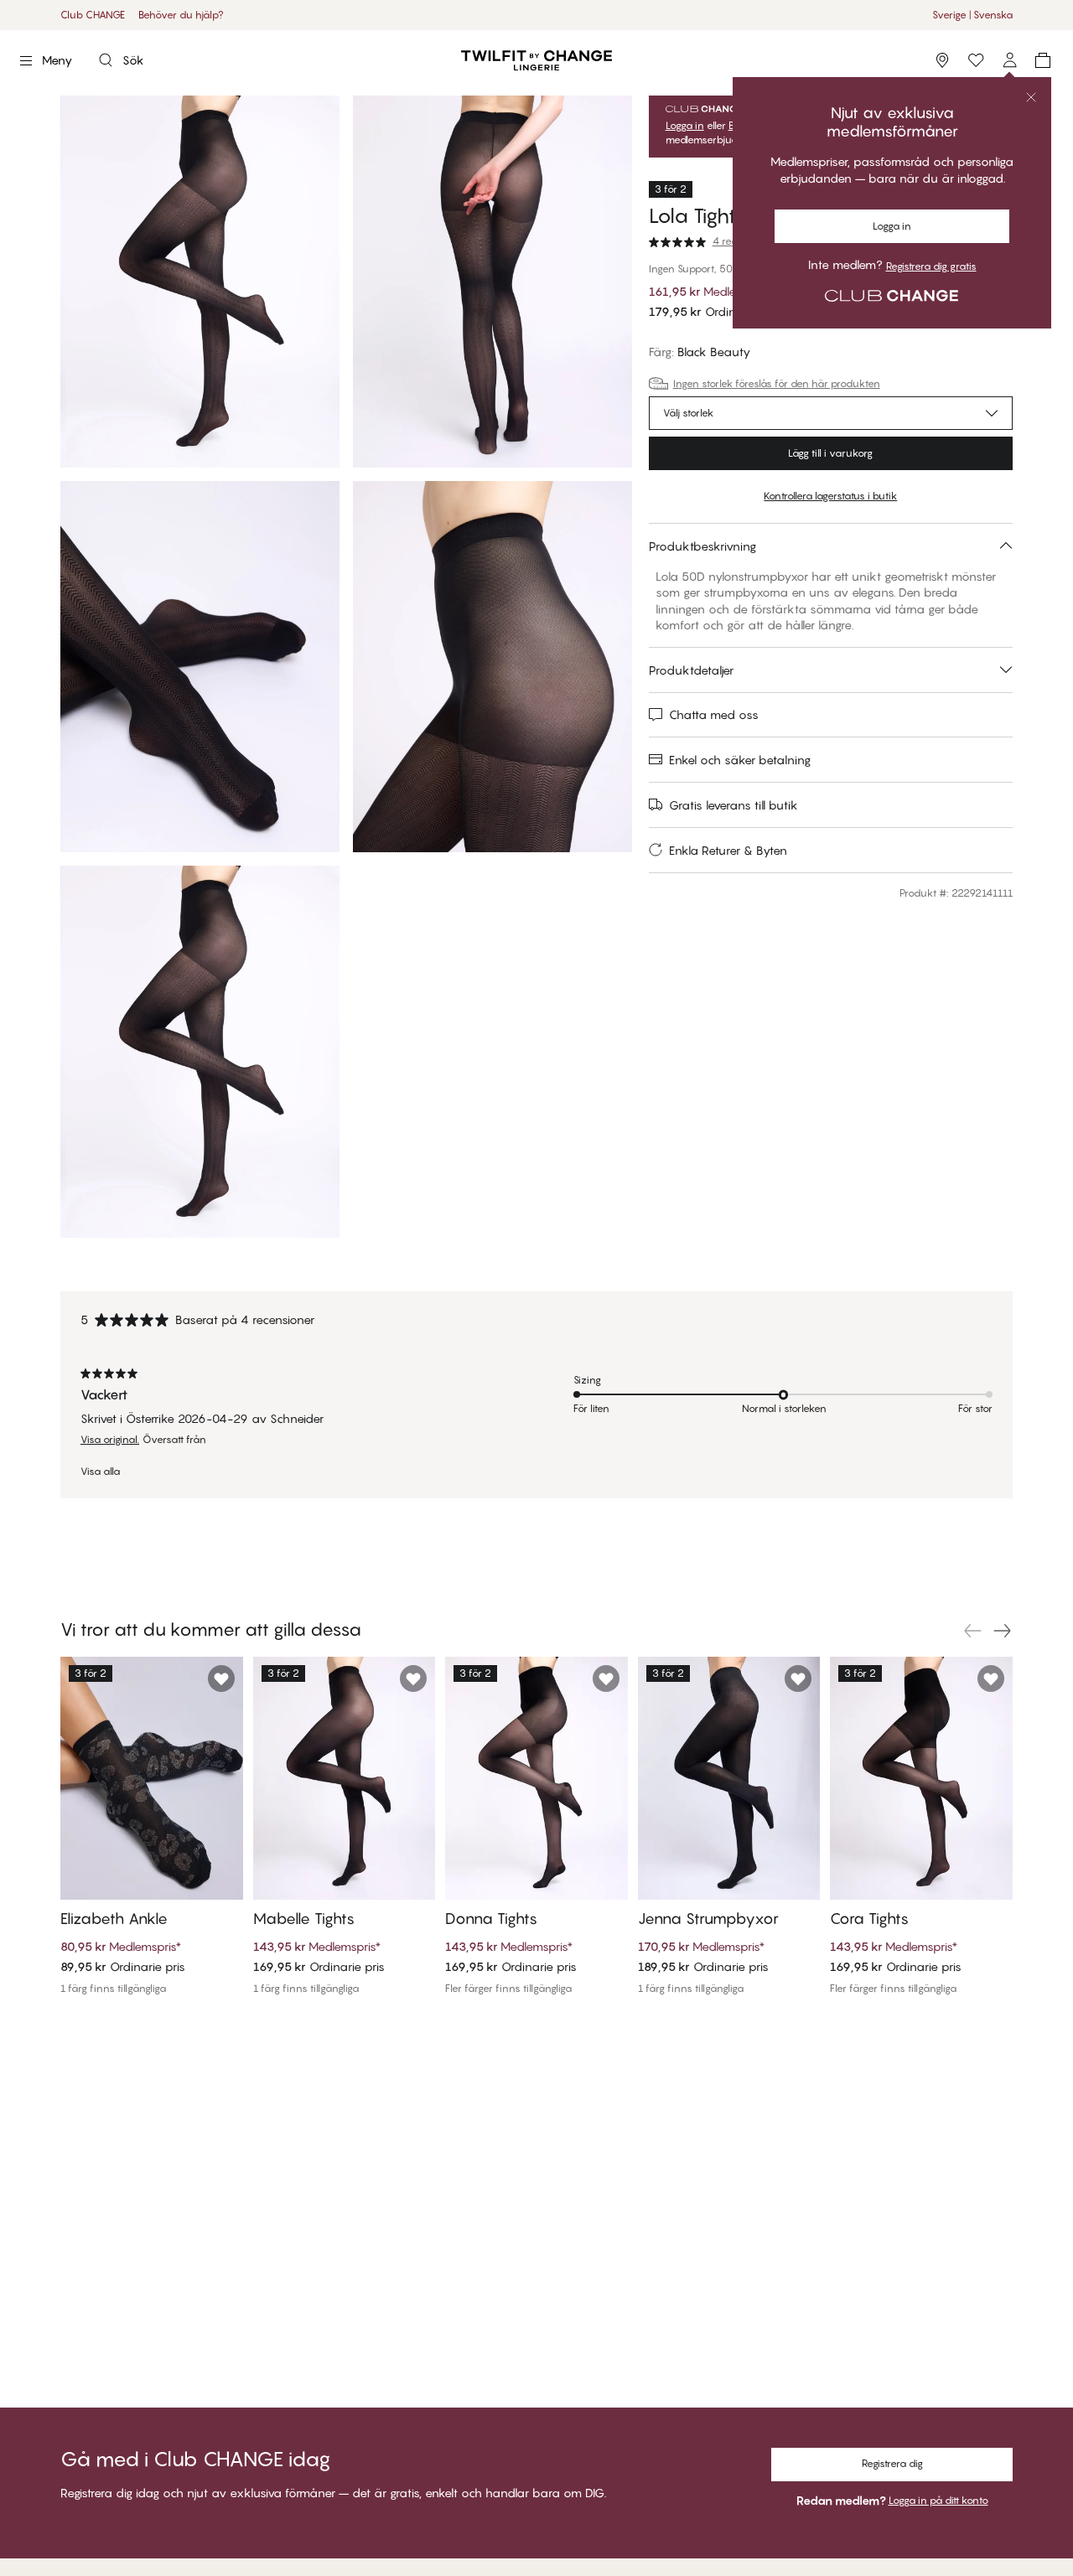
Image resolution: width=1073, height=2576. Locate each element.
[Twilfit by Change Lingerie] (536, 60)
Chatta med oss (714, 714)
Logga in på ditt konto (938, 2500)
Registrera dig (892, 2463)
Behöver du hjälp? (181, 15)
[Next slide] (1003, 1631)
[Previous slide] (972, 1631)
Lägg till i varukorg (830, 453)
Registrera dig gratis (931, 266)
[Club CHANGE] (1009, 60)
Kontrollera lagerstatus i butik (830, 496)
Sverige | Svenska (972, 15)
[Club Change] (976, 60)
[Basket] (1043, 60)
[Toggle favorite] (221, 1679)
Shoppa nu (587, 15)
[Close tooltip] (1031, 97)
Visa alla (100, 1472)
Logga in (892, 226)
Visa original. (110, 1440)
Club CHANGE (93, 15)
